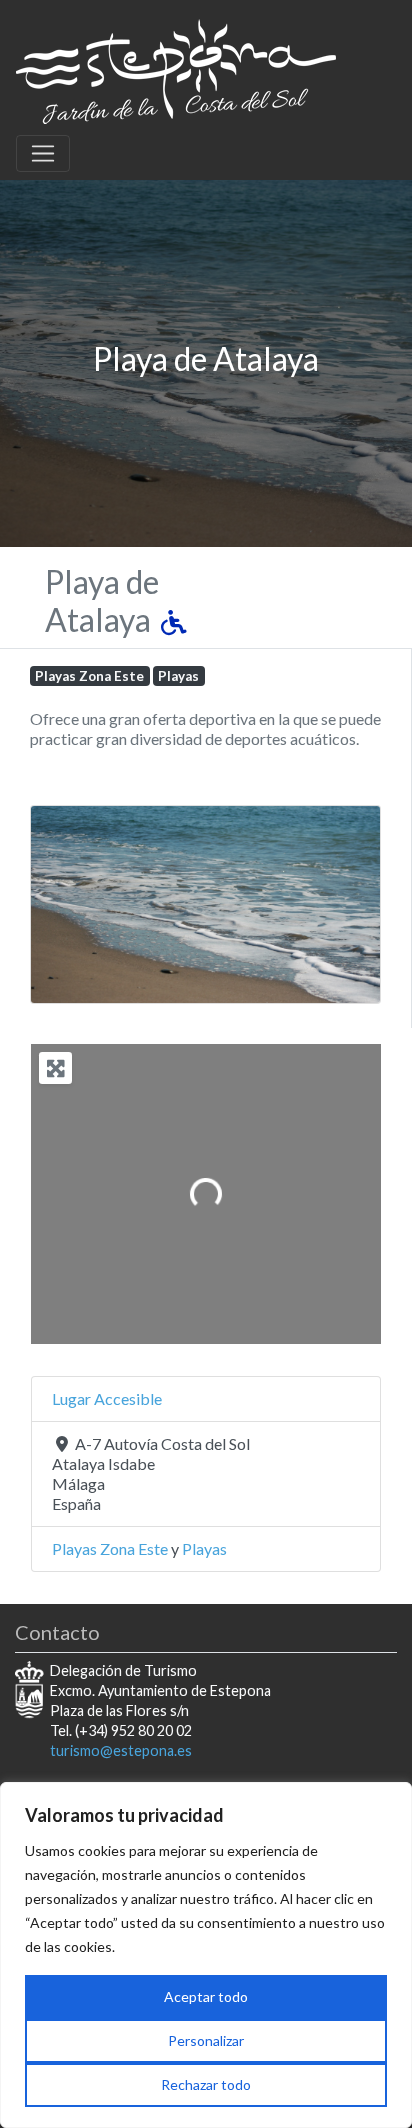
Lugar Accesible (107, 1398)
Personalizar (206, 2040)
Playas (178, 676)
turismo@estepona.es (121, 1750)
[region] (206, 1955)
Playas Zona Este (89, 676)
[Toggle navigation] (43, 154)
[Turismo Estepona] (176, 68)
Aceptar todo (206, 1996)
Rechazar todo (206, 2084)
